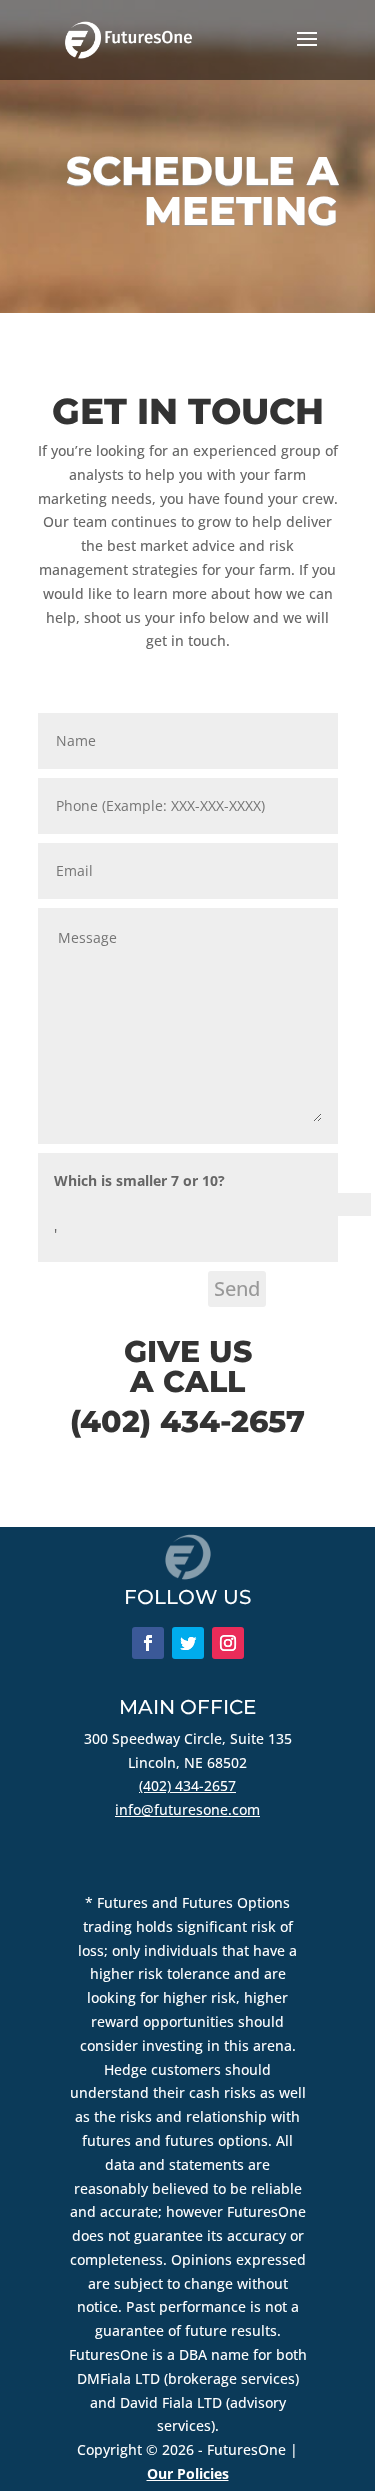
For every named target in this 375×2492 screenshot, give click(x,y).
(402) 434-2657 (187, 1785)
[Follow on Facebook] (148, 1643)
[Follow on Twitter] (188, 1643)
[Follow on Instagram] (228, 1643)
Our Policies (188, 2473)
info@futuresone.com (187, 1809)
